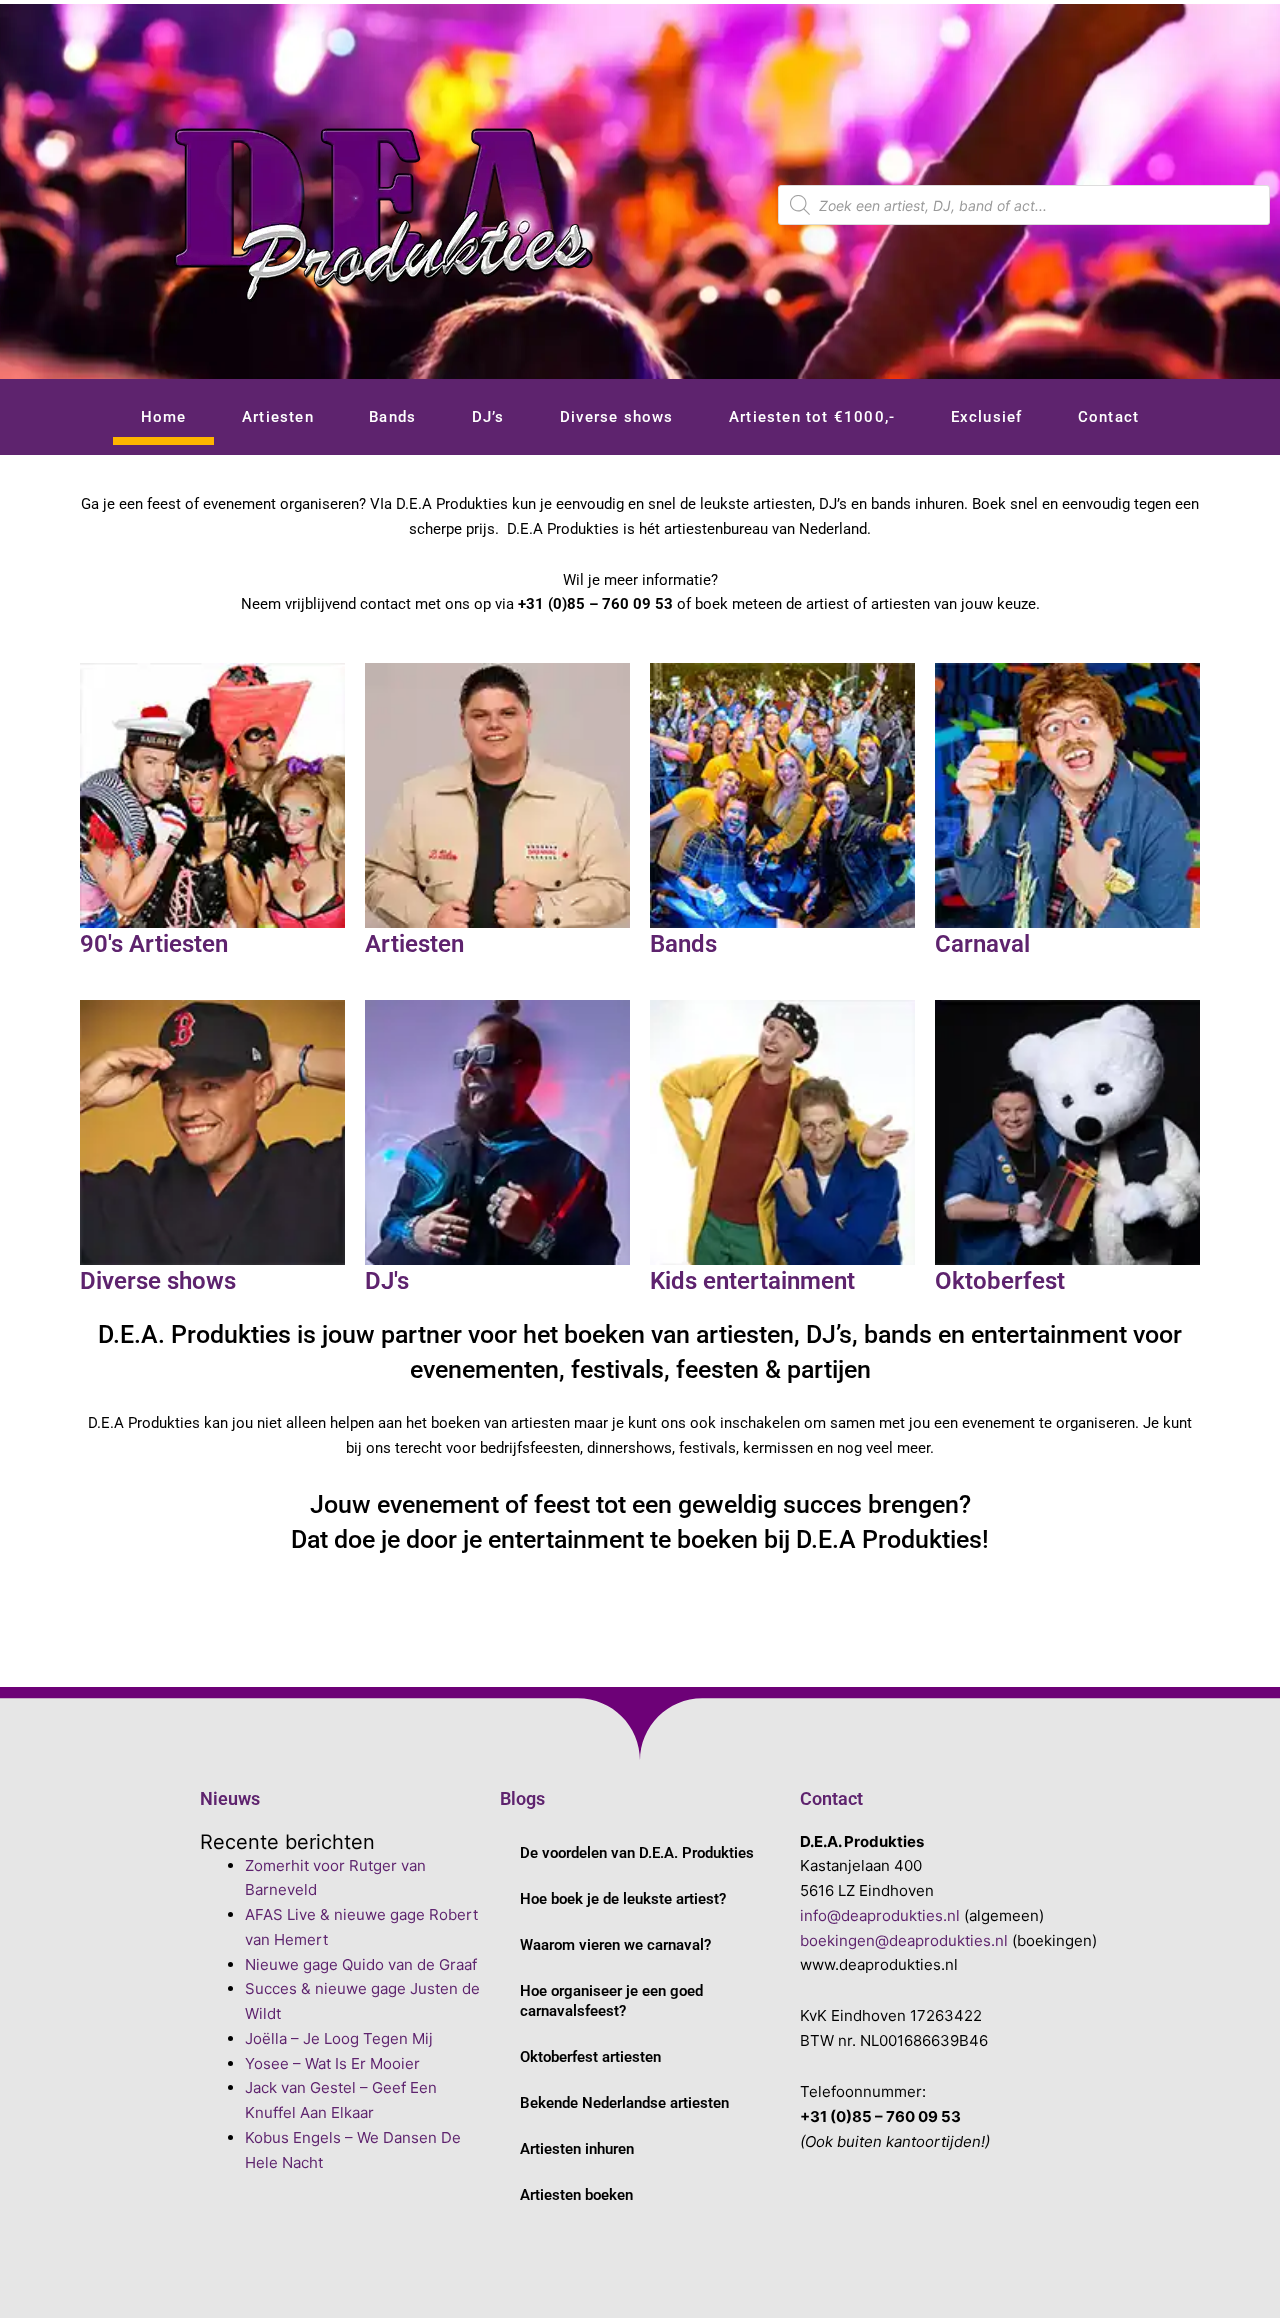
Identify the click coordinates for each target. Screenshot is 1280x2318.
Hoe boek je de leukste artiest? (623, 1899)
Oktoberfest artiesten (590, 2057)
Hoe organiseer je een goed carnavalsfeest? (611, 2001)
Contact (1108, 417)
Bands (392, 417)
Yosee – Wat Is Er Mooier (332, 2063)
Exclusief (987, 417)
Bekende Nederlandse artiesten (624, 2103)
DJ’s (488, 417)
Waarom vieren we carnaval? (615, 1945)
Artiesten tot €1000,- (812, 417)
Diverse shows (617, 417)
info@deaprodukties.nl (880, 1915)
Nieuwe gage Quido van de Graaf (361, 1964)
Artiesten (278, 417)
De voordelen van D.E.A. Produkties (637, 1853)
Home (164, 417)
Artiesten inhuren (577, 2149)
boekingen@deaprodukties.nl (904, 1940)
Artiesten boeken (576, 2195)
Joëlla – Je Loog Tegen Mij (339, 2038)
